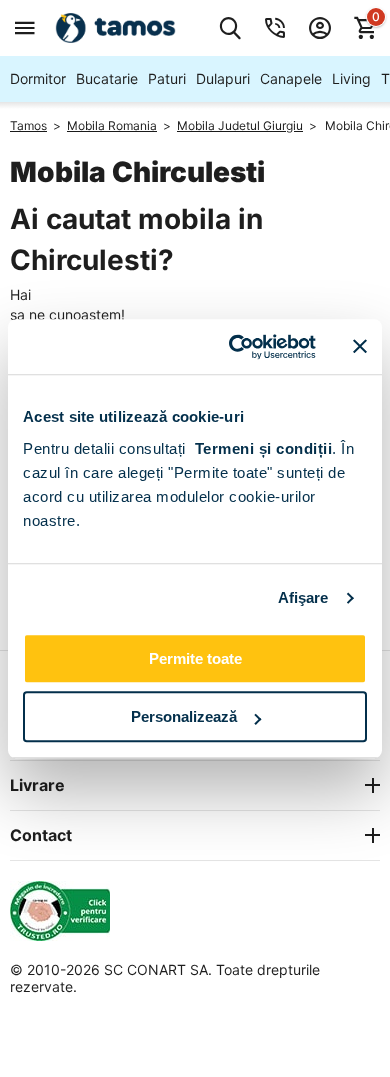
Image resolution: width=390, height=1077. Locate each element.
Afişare (303, 597)
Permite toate (195, 658)
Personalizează (184, 716)
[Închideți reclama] (360, 347)
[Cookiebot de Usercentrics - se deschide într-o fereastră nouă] (236, 347)
